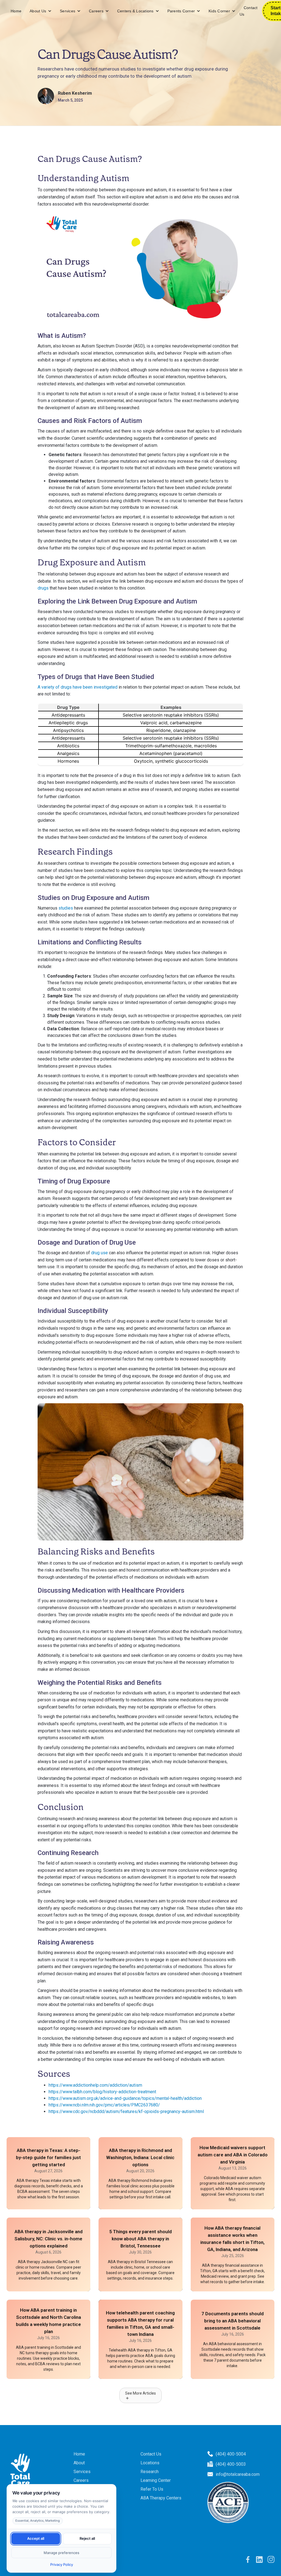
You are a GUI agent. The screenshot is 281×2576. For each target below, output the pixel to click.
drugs (43, 588)
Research (150, 2472)
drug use (99, 1253)
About (79, 2463)
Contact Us (249, 11)
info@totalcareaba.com (238, 2474)
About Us (38, 11)
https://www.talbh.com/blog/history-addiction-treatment (102, 2092)
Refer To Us (152, 2489)
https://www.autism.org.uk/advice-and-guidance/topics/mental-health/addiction (125, 2098)
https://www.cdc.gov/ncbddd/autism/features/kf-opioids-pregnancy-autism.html (126, 2111)
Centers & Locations (135, 11)
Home (16, 11)
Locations (150, 2463)
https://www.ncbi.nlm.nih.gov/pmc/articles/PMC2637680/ (104, 2105)
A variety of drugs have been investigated (78, 687)
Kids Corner (219, 11)
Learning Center (156, 2480)
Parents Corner (181, 11)
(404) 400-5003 (231, 2464)
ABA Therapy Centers (161, 2498)
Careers (96, 11)
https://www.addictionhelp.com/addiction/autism (95, 2085)
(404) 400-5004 (231, 2454)
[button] (41, 11)
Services (68, 11)
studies (66, 908)
